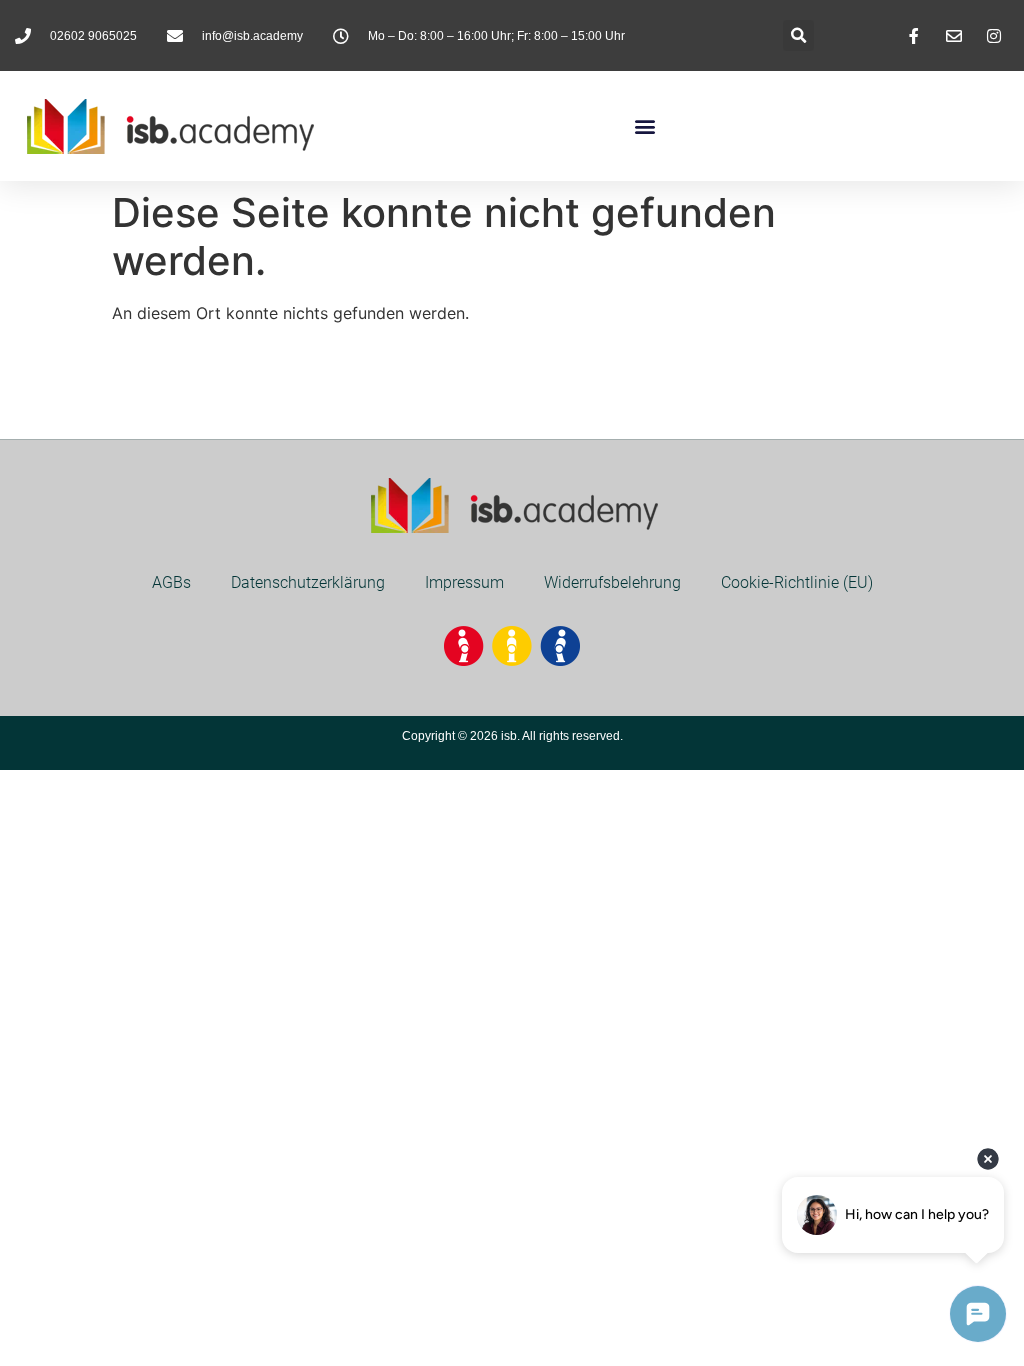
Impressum (464, 582)
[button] (798, 35)
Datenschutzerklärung (308, 582)
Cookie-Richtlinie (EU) (797, 582)
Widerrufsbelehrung (612, 582)
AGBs (171, 582)
